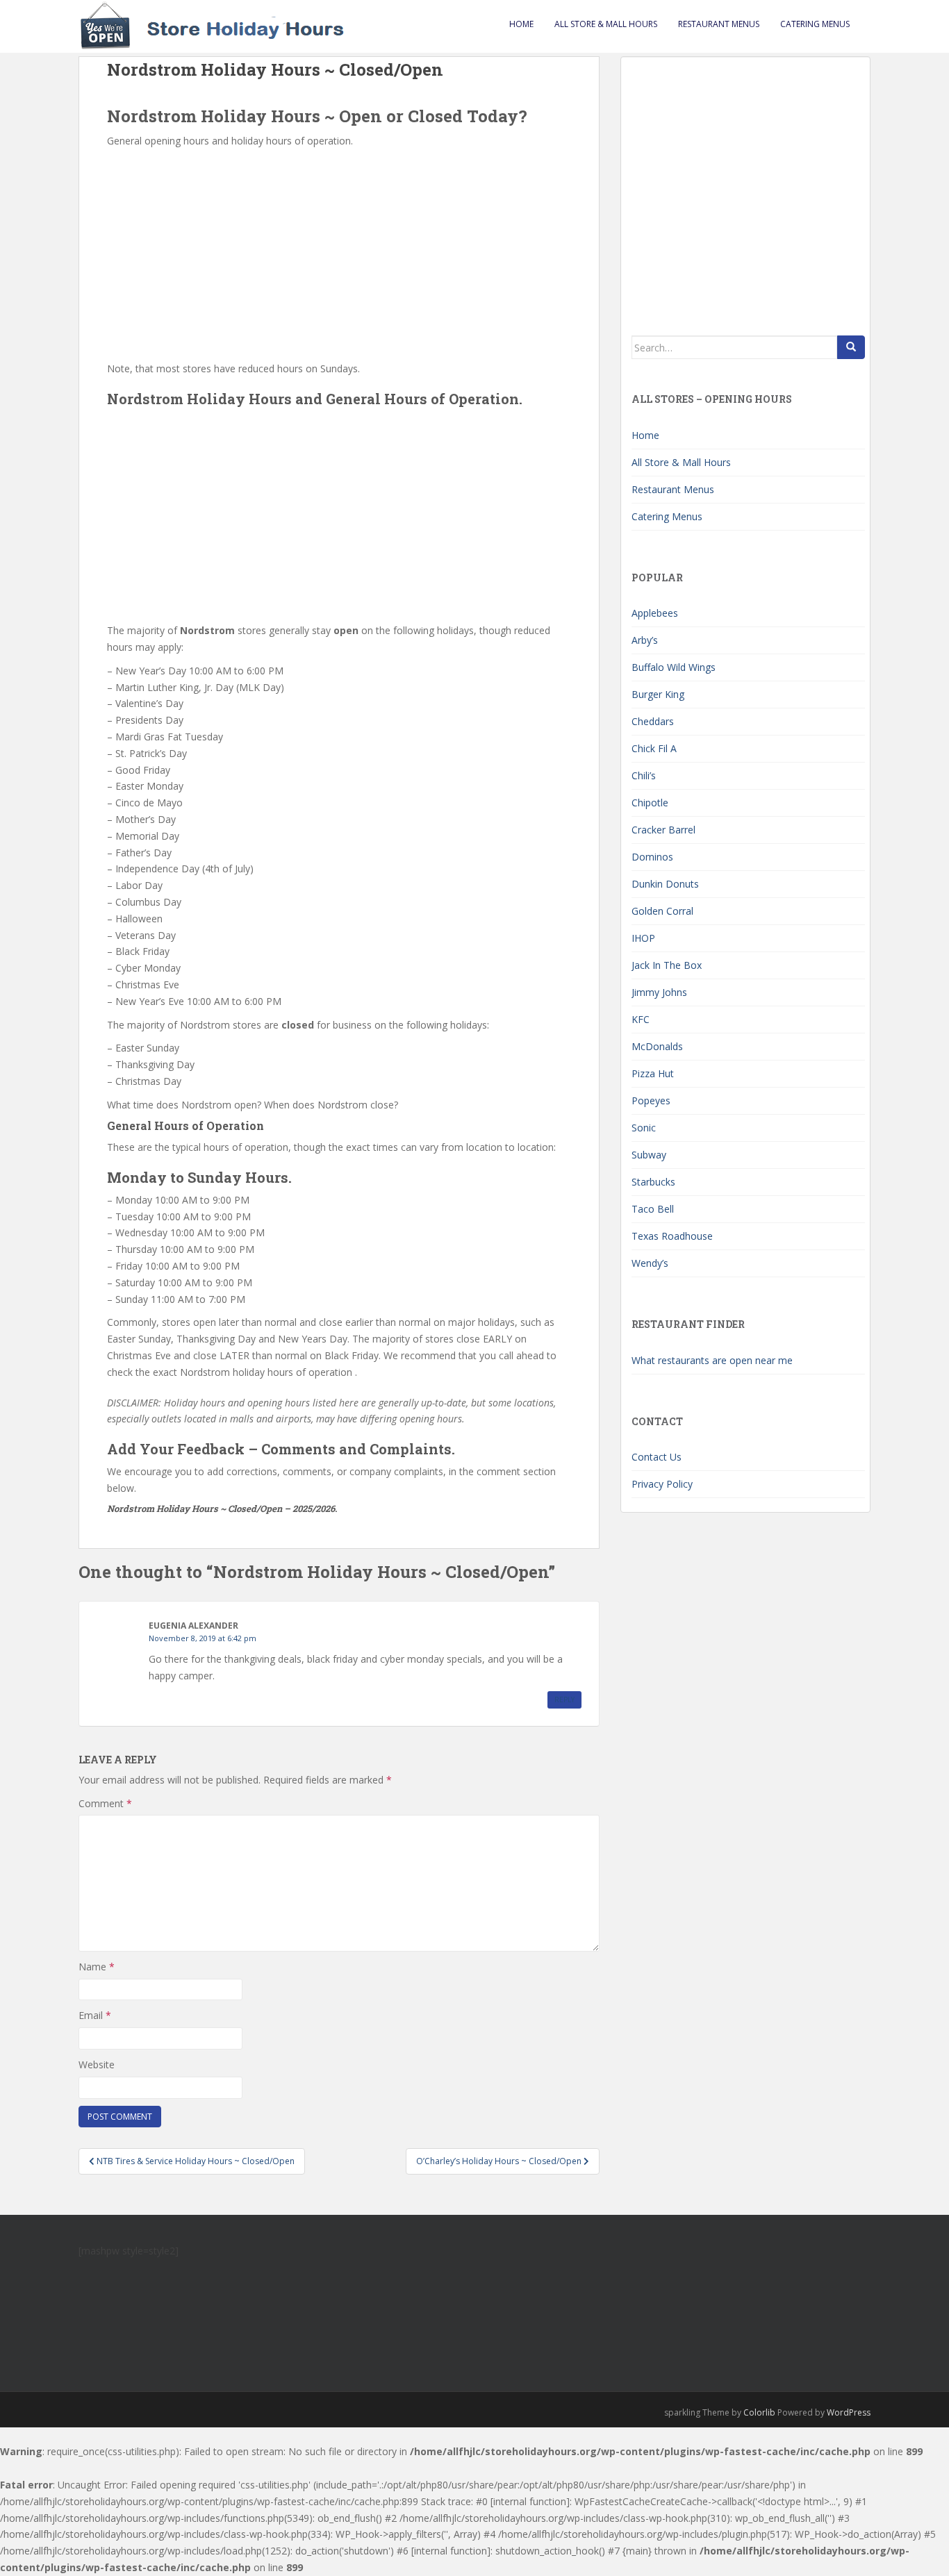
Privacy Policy (662, 1484)
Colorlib (759, 2412)
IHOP (643, 938)
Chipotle (650, 803)
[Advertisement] (339, 254)
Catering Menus (815, 24)
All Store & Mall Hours (606, 24)
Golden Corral (662, 911)
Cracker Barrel (663, 830)
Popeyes (651, 1100)
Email (95, 2015)
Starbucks (653, 1182)
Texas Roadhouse (672, 1236)
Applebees (655, 613)
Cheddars (653, 721)
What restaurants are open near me (712, 1360)
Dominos (652, 857)
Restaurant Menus (719, 24)
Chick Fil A (654, 748)
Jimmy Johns (659, 992)
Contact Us (657, 1457)
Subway (649, 1155)
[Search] (851, 347)
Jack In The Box (667, 965)
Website (97, 2064)
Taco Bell (653, 1209)
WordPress (849, 2412)
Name (97, 1967)
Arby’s (645, 640)
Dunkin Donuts (665, 884)
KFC (641, 1019)
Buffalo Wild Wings (674, 667)
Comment (105, 1803)
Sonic (644, 1128)
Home (521, 24)
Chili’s (644, 775)
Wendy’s (650, 1263)
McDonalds (657, 1046)
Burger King (658, 694)
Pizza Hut (653, 1073)
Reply (564, 1700)
